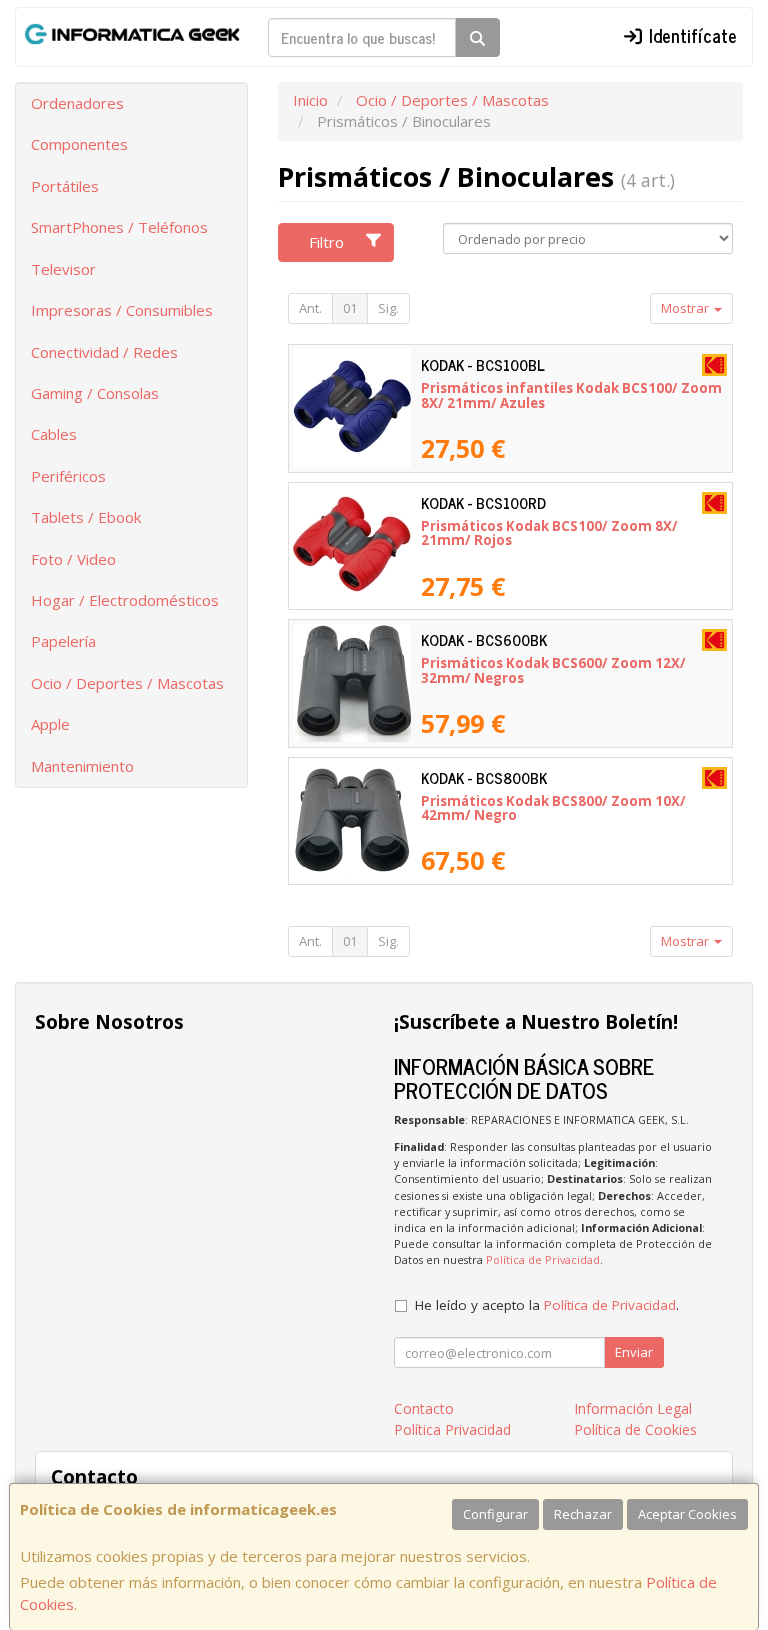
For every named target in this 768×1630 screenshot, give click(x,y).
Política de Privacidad (543, 1259)
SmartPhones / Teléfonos (119, 227)
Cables (54, 434)
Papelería (63, 641)
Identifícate (690, 35)
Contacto (424, 1408)
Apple (50, 724)
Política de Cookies (635, 1429)
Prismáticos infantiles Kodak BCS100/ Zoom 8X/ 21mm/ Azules (571, 395)
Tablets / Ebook (86, 517)
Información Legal (633, 1408)
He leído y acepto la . (547, 1305)
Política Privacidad (452, 1429)
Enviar (634, 1352)
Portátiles (65, 186)
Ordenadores (77, 103)
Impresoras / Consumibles (122, 310)
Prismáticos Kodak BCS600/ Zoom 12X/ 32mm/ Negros (553, 670)
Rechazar (583, 1514)
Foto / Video (73, 559)
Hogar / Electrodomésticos (125, 600)
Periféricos (68, 476)
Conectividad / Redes (104, 352)
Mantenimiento (82, 766)
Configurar (495, 1514)
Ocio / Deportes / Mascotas (127, 683)
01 (350, 308)
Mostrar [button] (686, 308)
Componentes (79, 144)
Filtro (326, 242)
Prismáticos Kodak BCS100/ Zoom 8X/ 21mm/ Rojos (549, 533)
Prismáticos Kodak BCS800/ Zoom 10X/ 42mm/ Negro (553, 808)
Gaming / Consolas (95, 393)
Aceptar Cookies (687, 1514)
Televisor (63, 269)
